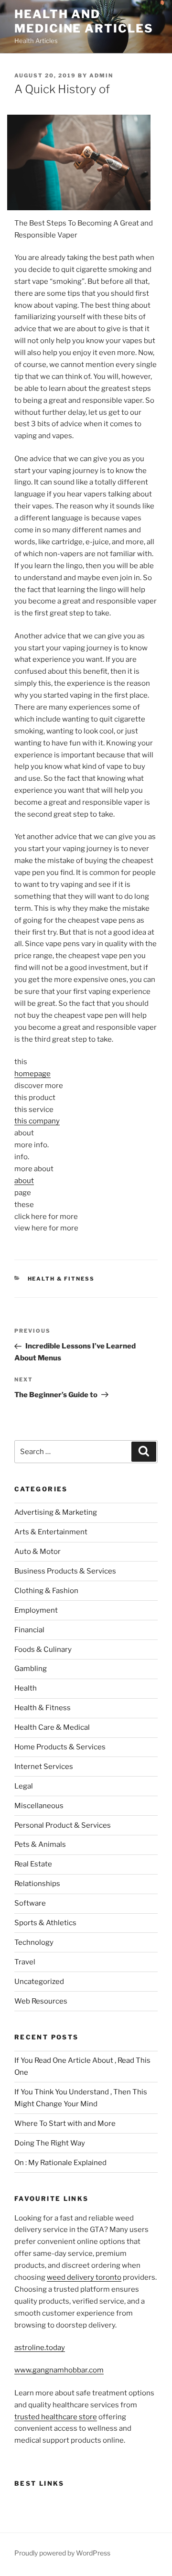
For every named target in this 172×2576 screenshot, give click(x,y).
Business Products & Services (65, 1571)
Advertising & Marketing (56, 1512)
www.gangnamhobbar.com (59, 2370)
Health (26, 1688)
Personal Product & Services (63, 1825)
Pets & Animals (40, 1844)
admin (101, 75)
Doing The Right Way (50, 2143)
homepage (32, 1074)
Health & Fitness (61, 1279)
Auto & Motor (38, 1552)
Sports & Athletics (45, 1923)
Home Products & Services (60, 1747)
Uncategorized (39, 1982)
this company (37, 1121)
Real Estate (33, 1864)
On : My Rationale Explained (60, 2163)
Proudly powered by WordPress (62, 2553)
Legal (24, 1786)
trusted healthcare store (56, 2417)
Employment (36, 1610)
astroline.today (40, 2348)
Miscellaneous (39, 1806)
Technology (34, 1942)
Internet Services (44, 1767)
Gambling (31, 1669)
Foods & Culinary (43, 1649)
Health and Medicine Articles (84, 21)
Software (30, 1903)
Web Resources (41, 2001)
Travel (25, 1962)
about (24, 1181)
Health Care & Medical (52, 1727)
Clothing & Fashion (46, 1591)
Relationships (37, 1884)
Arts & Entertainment (51, 1532)
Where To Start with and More (65, 2123)
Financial (29, 1630)
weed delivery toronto (84, 2277)
